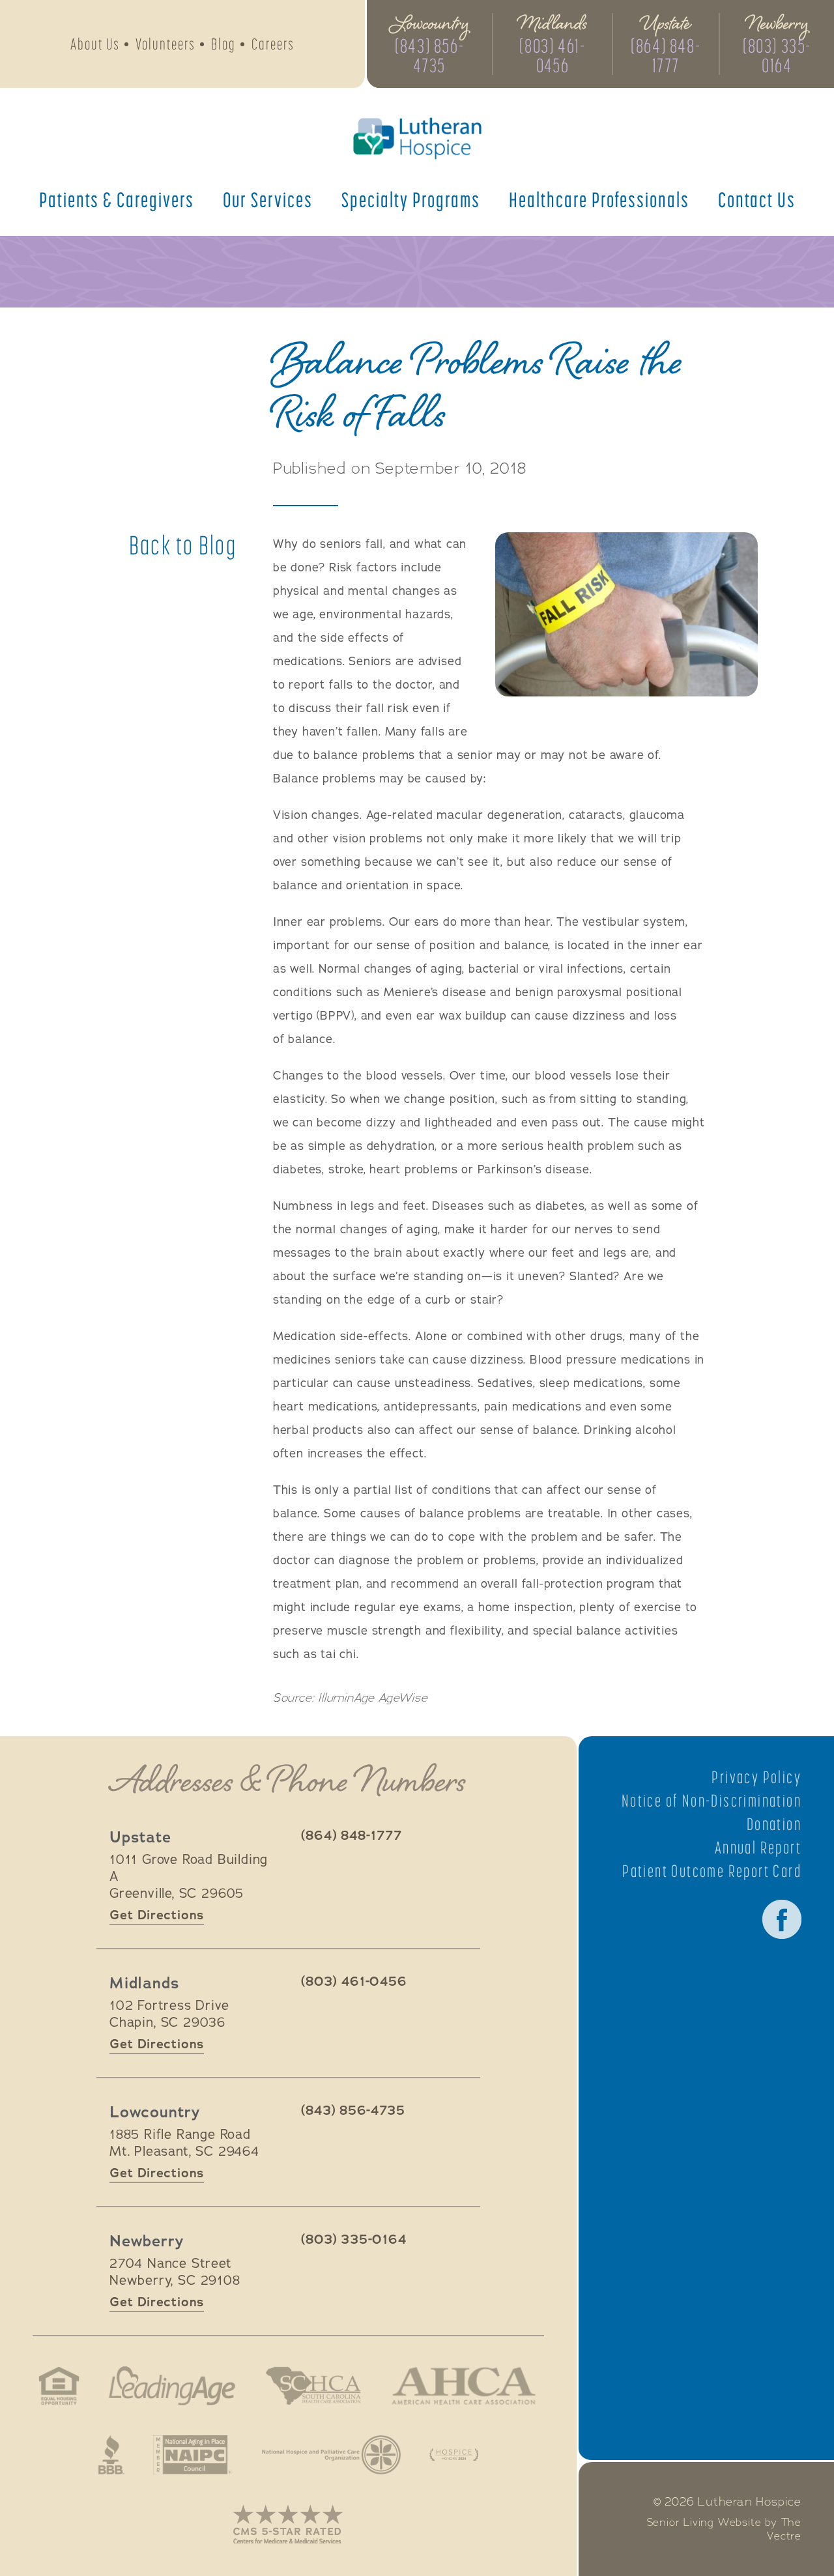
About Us (95, 44)
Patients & (117, 199)
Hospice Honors (454, 2455)
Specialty (411, 199)
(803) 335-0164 (777, 55)
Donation (774, 1824)
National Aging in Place (193, 2455)
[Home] (417, 138)
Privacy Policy (756, 1777)
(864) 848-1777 (666, 55)
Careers (273, 44)
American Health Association (464, 2386)
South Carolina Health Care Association (313, 2386)
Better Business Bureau (111, 2455)
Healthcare (599, 199)
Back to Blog (183, 545)
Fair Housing (59, 2386)
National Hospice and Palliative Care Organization (331, 2455)
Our (268, 199)
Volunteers (165, 44)
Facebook (782, 1919)
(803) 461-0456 (552, 55)
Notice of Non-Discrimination (712, 1801)
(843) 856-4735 (429, 55)
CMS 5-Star (288, 2524)
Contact (757, 199)
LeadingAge (172, 2386)
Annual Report (758, 1848)
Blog (223, 44)
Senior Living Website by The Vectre (724, 2529)
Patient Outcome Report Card (712, 1871)
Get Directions (157, 1915)
